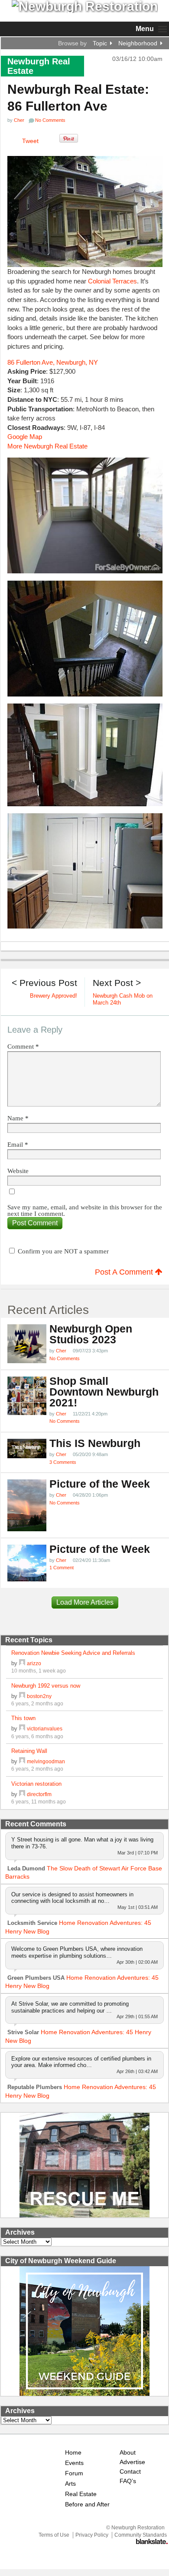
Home (73, 2453)
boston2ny (39, 1696)
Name (18, 1118)
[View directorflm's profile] (22, 1794)
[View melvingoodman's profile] (22, 1761)
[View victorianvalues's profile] (22, 1728)
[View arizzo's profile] (22, 1663)
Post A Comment (125, 1272)
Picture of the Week (100, 1484)
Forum (74, 2473)
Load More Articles (85, 1602)
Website (18, 1171)
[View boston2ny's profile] (22, 1696)
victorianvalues (45, 1728)
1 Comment (62, 1568)
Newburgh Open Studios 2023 (91, 1334)
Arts (70, 2484)
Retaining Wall (29, 1751)
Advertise (132, 2462)
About (128, 2453)
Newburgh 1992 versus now (46, 1686)
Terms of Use (54, 2535)
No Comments (65, 1358)
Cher (19, 120)
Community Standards (141, 2535)
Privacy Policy (92, 2535)
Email (18, 1145)
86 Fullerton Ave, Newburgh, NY (53, 362)
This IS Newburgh (95, 1443)
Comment (23, 1047)
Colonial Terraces (112, 281)
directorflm (39, 1794)
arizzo (34, 1663)
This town (23, 1718)
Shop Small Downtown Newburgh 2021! (104, 1392)
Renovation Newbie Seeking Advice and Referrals (73, 1653)
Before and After (87, 2504)
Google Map (25, 437)
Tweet (30, 141)
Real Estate (81, 2494)
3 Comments (63, 1462)
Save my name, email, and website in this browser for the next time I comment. (85, 1211)
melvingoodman (46, 1761)
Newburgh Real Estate (39, 66)
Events (74, 2463)
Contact (130, 2472)
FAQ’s (128, 2481)
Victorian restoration (36, 1784)
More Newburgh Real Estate (47, 446)
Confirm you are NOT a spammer (62, 1251)
